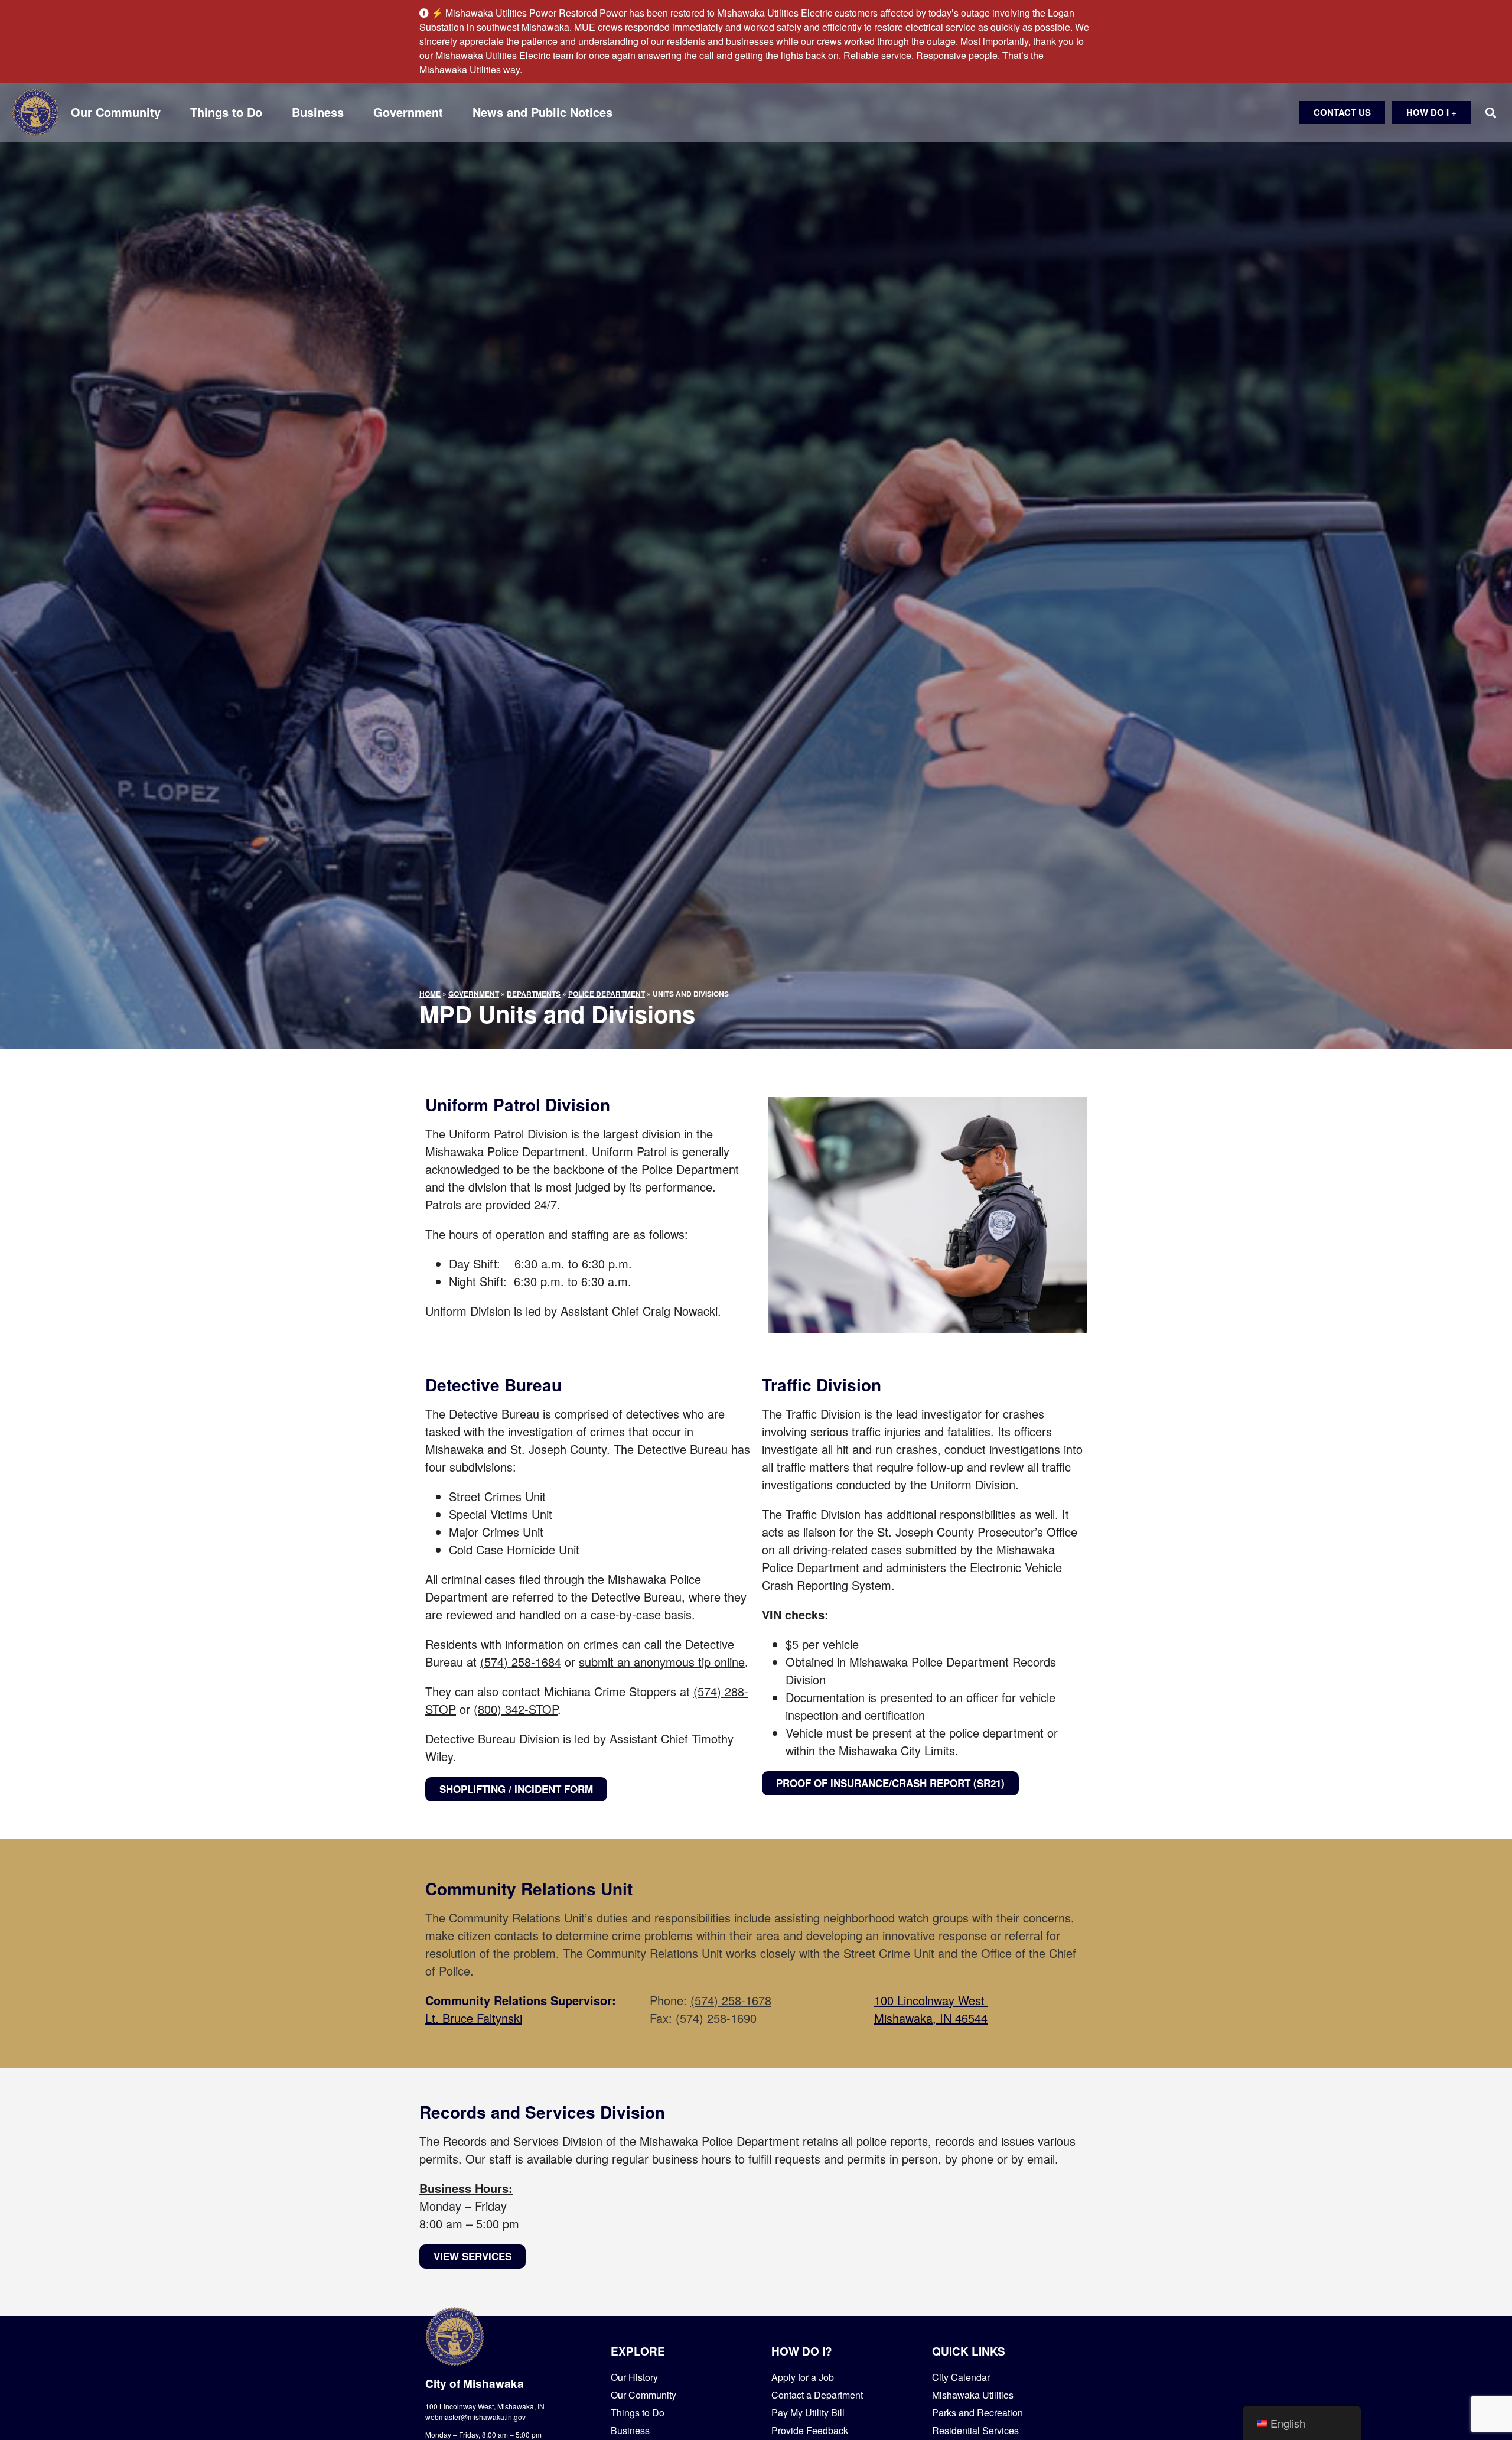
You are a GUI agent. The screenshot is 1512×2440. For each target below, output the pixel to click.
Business (318, 112)
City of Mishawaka (475, 2384)
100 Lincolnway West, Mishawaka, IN (485, 2406)
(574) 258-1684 (521, 1662)
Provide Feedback (810, 2430)
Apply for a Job (803, 2377)
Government (408, 112)
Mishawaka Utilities (973, 2395)
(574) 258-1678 (731, 2000)
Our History (634, 2377)
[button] (1490, 113)
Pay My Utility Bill (808, 2413)
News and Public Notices (542, 112)
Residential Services (975, 2430)
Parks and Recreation (977, 2413)
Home (430, 994)
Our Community (116, 112)
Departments (534, 994)
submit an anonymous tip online (662, 1662)
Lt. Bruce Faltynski (474, 2018)
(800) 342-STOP (516, 1709)
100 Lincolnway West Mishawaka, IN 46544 (931, 2009)
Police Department (607, 994)
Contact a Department (817, 2395)
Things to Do (226, 112)
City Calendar (961, 2377)
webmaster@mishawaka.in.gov (475, 2417)
